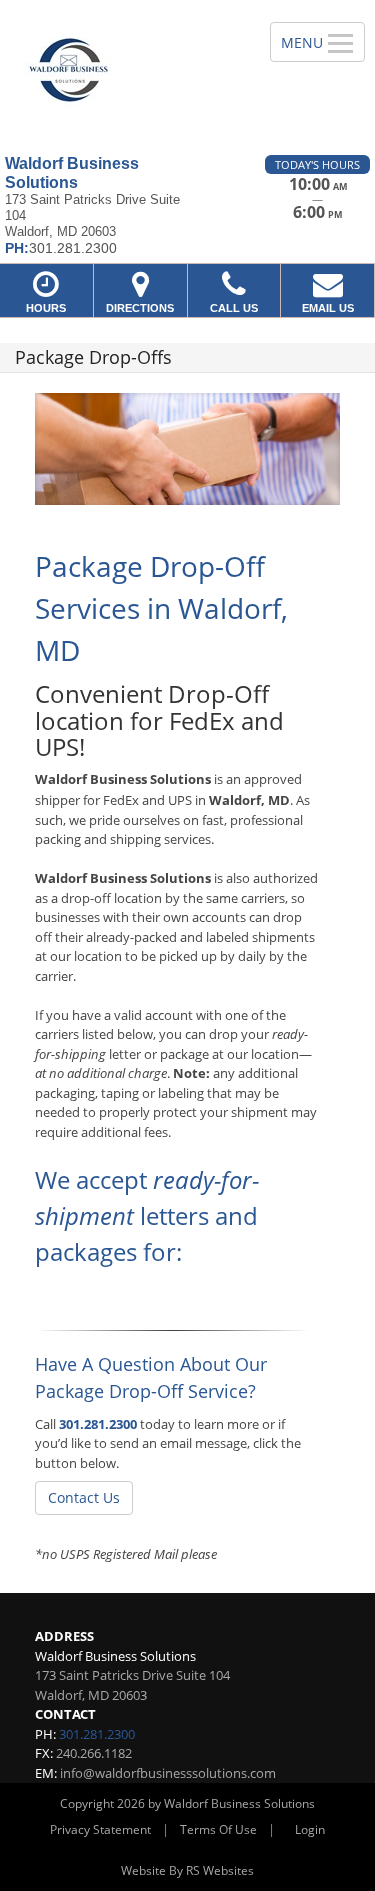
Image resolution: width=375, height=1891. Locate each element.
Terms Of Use (218, 1829)
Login (310, 1829)
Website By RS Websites (187, 1870)
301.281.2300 (98, 1424)
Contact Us (84, 1497)
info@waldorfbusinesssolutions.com (168, 1773)
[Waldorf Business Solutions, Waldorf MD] (124, 70)
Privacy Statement (100, 1829)
